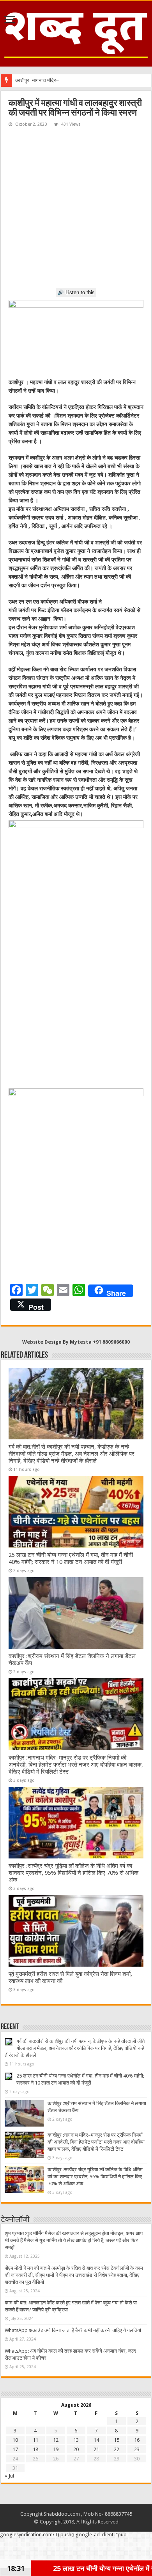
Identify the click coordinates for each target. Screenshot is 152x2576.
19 (56, 2449)
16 (137, 2440)
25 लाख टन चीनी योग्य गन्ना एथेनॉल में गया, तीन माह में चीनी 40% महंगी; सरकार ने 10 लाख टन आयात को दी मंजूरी (71, 1558)
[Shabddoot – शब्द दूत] (76, 32)
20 (76, 2449)
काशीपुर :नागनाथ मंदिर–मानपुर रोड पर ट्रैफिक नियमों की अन (70, 80)
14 (96, 2440)
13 (76, 2440)
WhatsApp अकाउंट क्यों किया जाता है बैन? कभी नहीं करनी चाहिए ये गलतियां (73, 2330)
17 (15, 2449)
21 (96, 2449)
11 (35, 2440)
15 (117, 2440)
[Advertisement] (76, 209)
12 (56, 2440)
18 (35, 2449)
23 (137, 2449)
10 (15, 2440)
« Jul (9, 2476)
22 (117, 2449)
